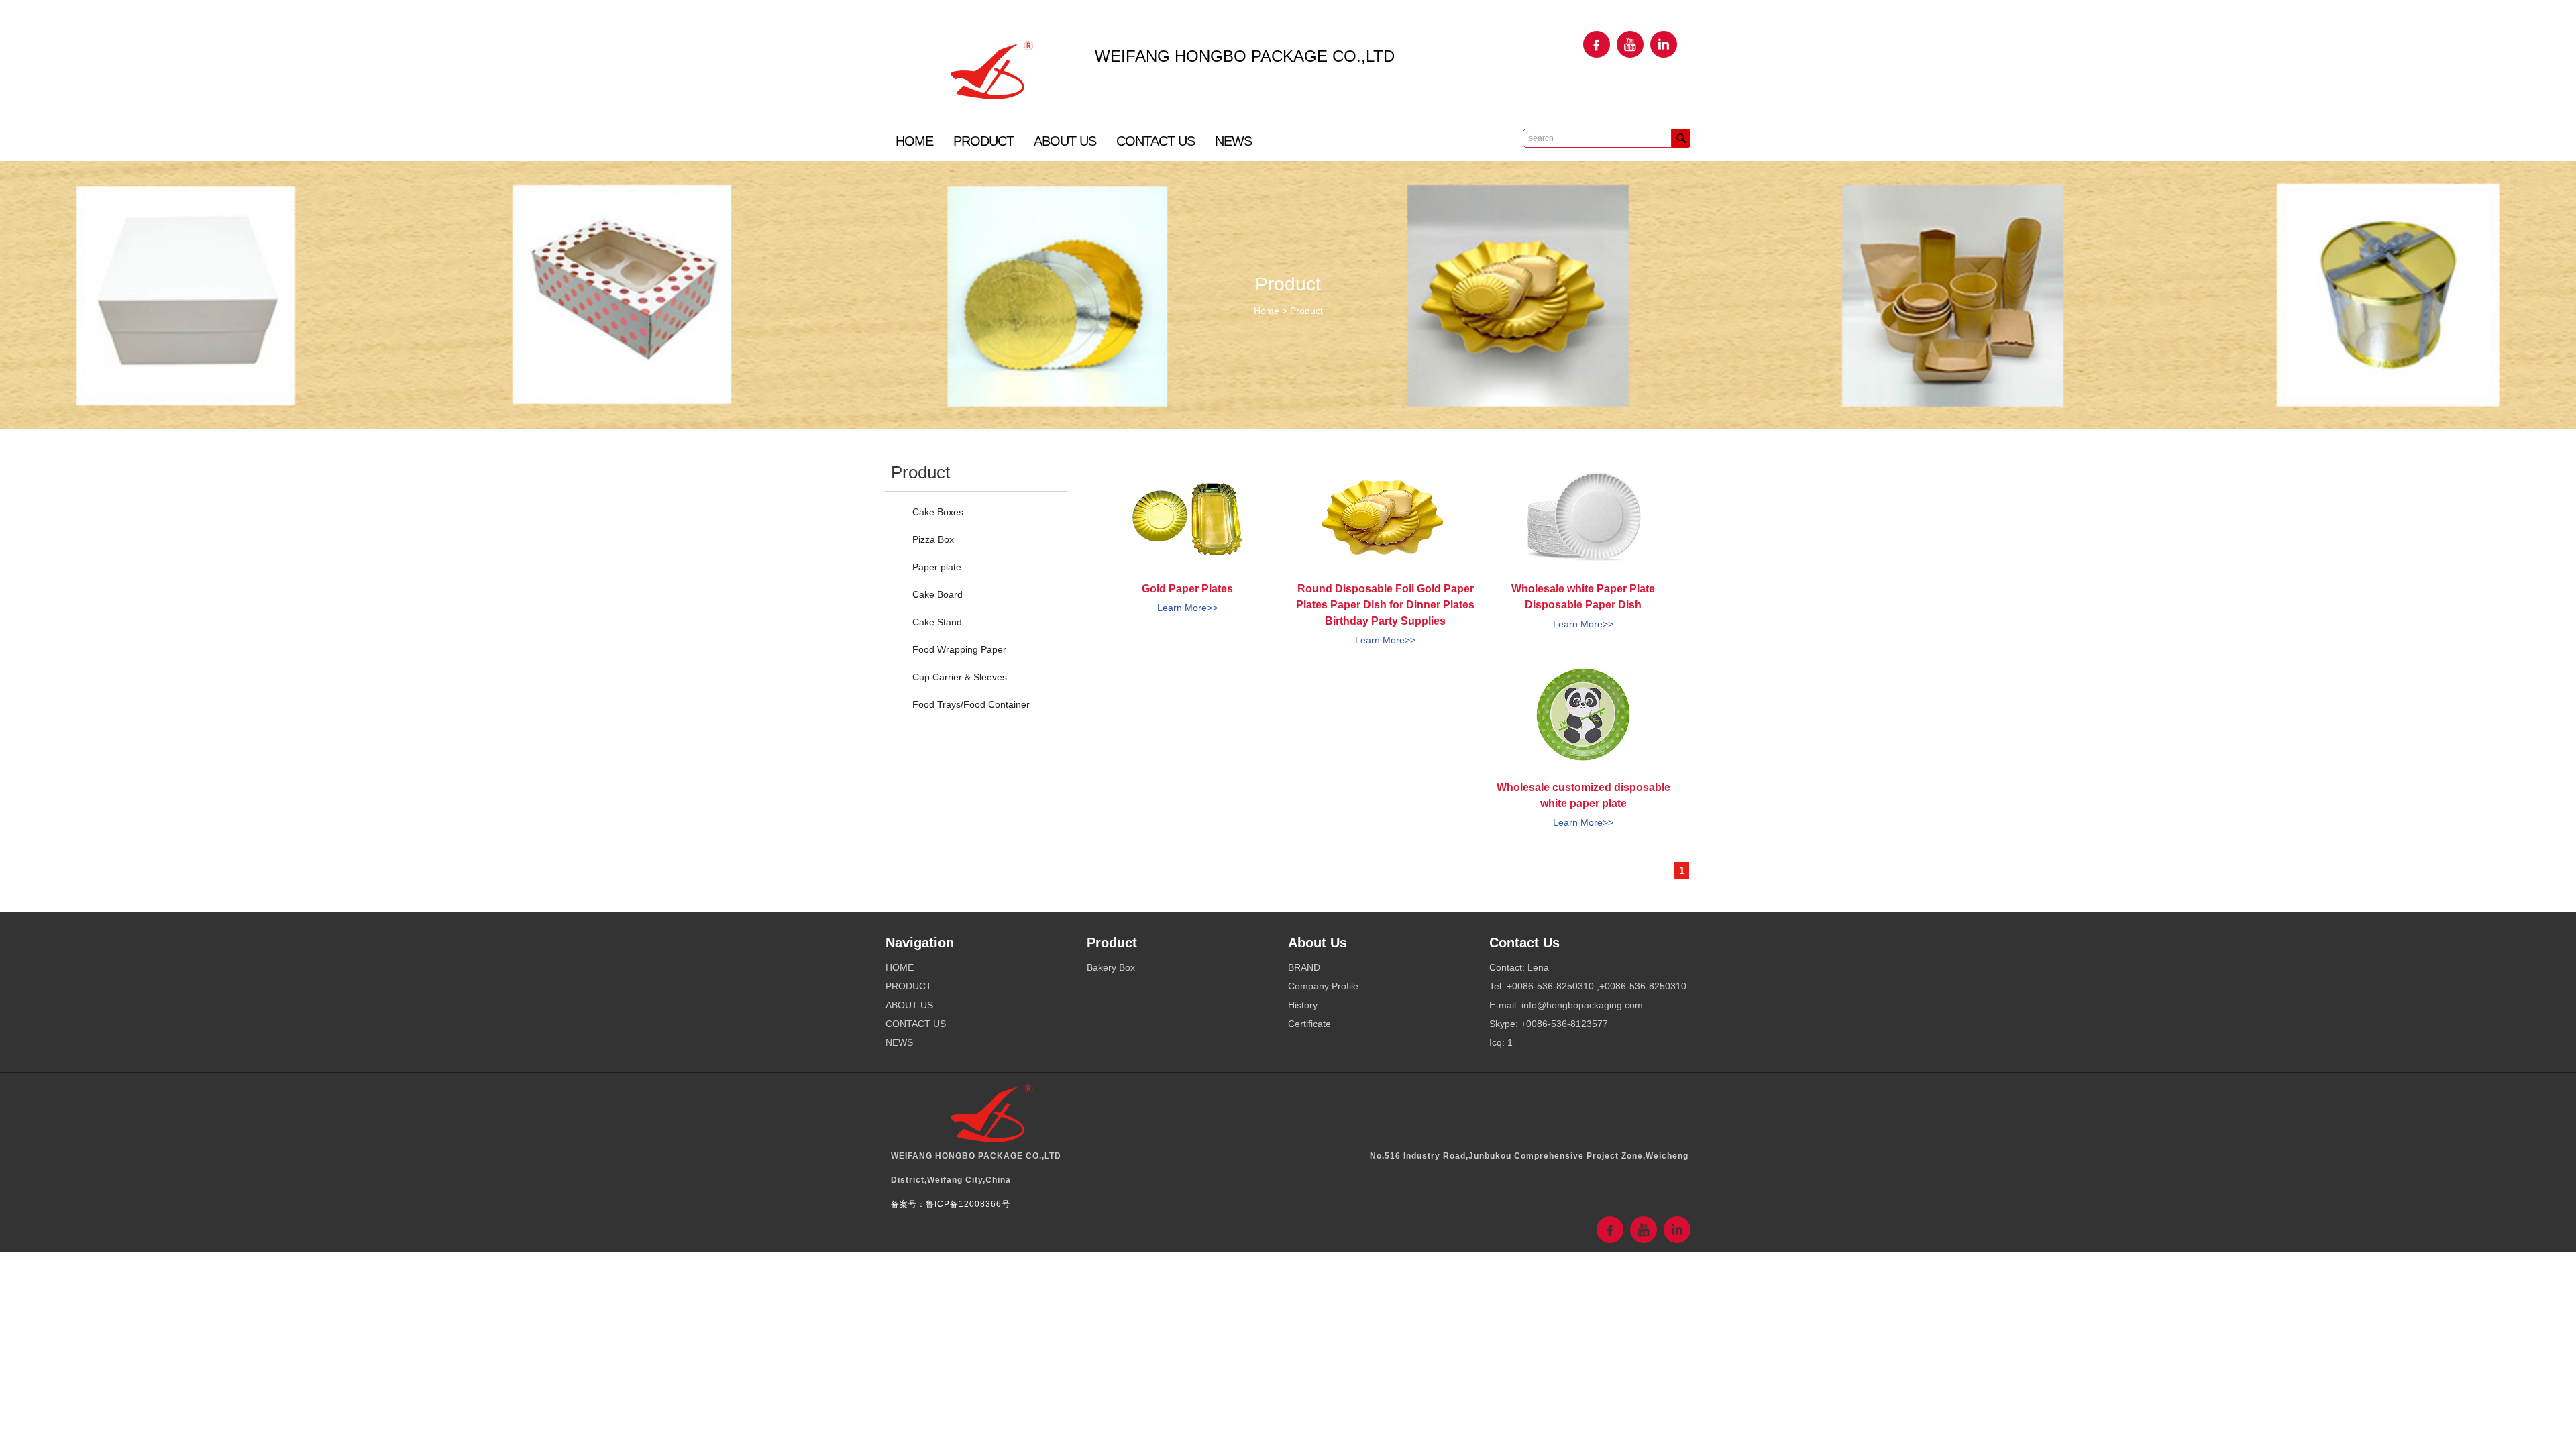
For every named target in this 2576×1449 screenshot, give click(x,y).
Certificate (1309, 1024)
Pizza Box (933, 539)
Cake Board (937, 594)
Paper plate (937, 567)
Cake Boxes (938, 512)
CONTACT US (1156, 141)
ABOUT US (1065, 141)
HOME (914, 141)
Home (1267, 311)
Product (1306, 311)
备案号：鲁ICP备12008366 (946, 1204)
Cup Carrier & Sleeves (960, 677)
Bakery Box (1111, 967)
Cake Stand (937, 622)
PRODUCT (983, 141)
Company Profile (1323, 986)
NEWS (1233, 141)
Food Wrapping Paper (959, 649)
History (1303, 1005)
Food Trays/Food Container (971, 704)
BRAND (1304, 967)
